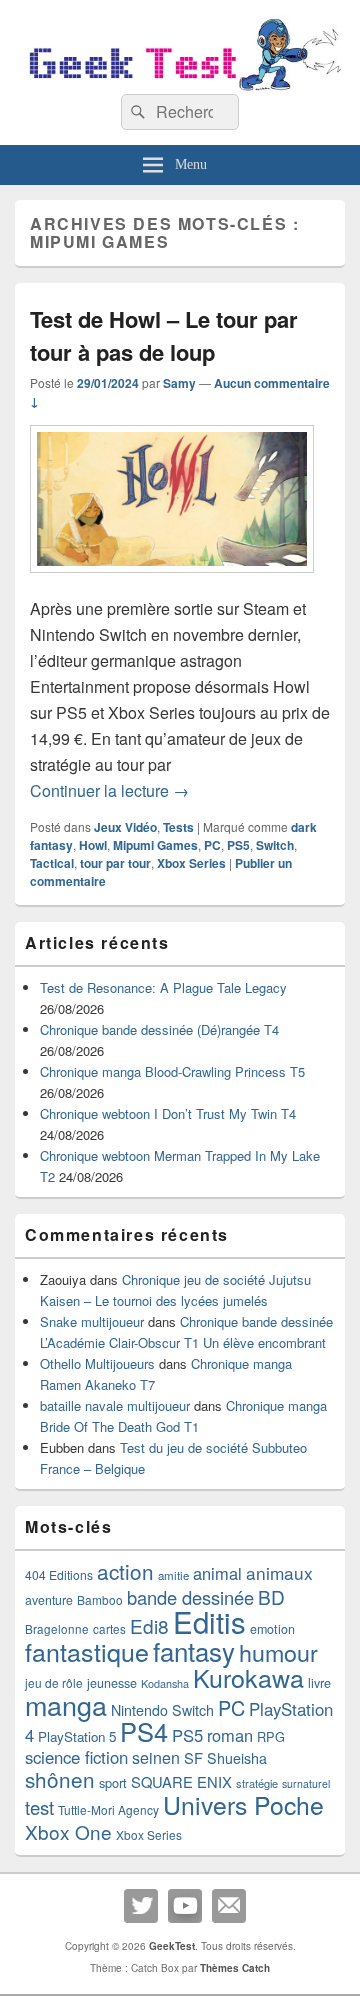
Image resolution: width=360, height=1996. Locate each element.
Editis (209, 1621)
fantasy (194, 1650)
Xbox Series (191, 863)
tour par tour (115, 863)
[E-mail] (229, 1906)
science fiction (76, 1757)
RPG (271, 1736)
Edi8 (149, 1625)
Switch (275, 845)
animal (217, 1573)
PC (212, 845)
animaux (279, 1572)
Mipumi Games (155, 845)
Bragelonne (57, 1629)
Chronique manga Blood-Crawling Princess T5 (172, 1071)
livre (319, 1683)
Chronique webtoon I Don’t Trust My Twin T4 (168, 1113)
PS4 (144, 1731)
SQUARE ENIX (181, 1781)
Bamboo (100, 1599)
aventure (49, 1600)
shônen (60, 1779)
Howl (93, 845)
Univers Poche (243, 1804)
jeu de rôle (54, 1682)
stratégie (257, 1783)
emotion (272, 1629)
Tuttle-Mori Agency (108, 1809)
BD (271, 1596)
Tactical (52, 863)
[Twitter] (141, 1906)
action (125, 1571)
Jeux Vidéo (125, 827)
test (39, 1807)
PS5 (238, 845)
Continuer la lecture (109, 790)
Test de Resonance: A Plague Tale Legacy (163, 987)
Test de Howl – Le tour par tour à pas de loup (164, 335)
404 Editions (59, 1574)
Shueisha (237, 1758)
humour (278, 1652)
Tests (178, 827)
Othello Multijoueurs (97, 1363)
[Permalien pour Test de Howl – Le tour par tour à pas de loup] (172, 582)
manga (66, 1704)
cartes (109, 1629)
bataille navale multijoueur (115, 1405)
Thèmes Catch (235, 1968)
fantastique (87, 1651)
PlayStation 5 (77, 1736)
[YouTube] (185, 1906)
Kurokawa (248, 1677)
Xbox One (68, 1831)
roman (230, 1735)
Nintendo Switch (162, 1710)
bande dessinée (190, 1597)
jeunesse (112, 1683)
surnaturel (306, 1783)
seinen (156, 1757)
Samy (179, 383)
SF (193, 1757)
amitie (173, 1575)
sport (113, 1782)
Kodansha (165, 1683)
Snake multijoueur (92, 1321)
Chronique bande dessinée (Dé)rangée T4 (159, 1029)
